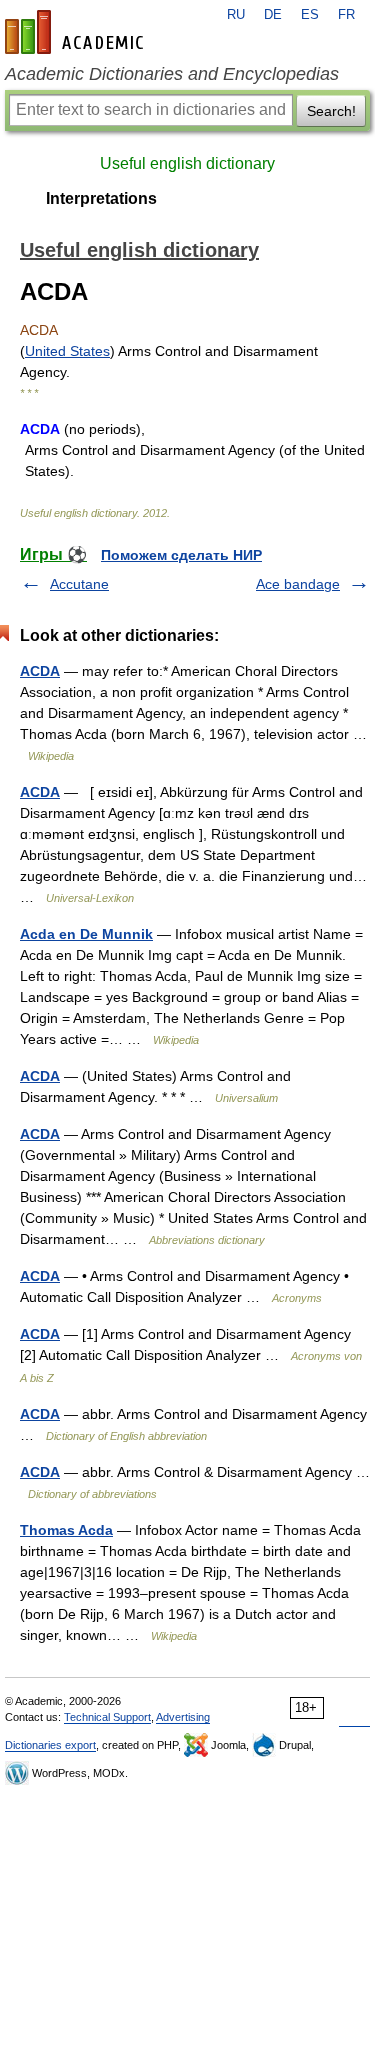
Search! (331, 111)
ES (310, 15)
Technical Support (107, 1717)
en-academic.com (77, 32)
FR (346, 15)
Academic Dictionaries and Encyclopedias (172, 74)
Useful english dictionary (187, 163)
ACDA (40, 671)
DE (273, 15)
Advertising (183, 1717)
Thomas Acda (66, 1530)
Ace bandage (298, 584)
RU (236, 15)
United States (67, 351)
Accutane (79, 584)
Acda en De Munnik (86, 934)
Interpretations (101, 198)
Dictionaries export (50, 1745)
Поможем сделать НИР (181, 555)
